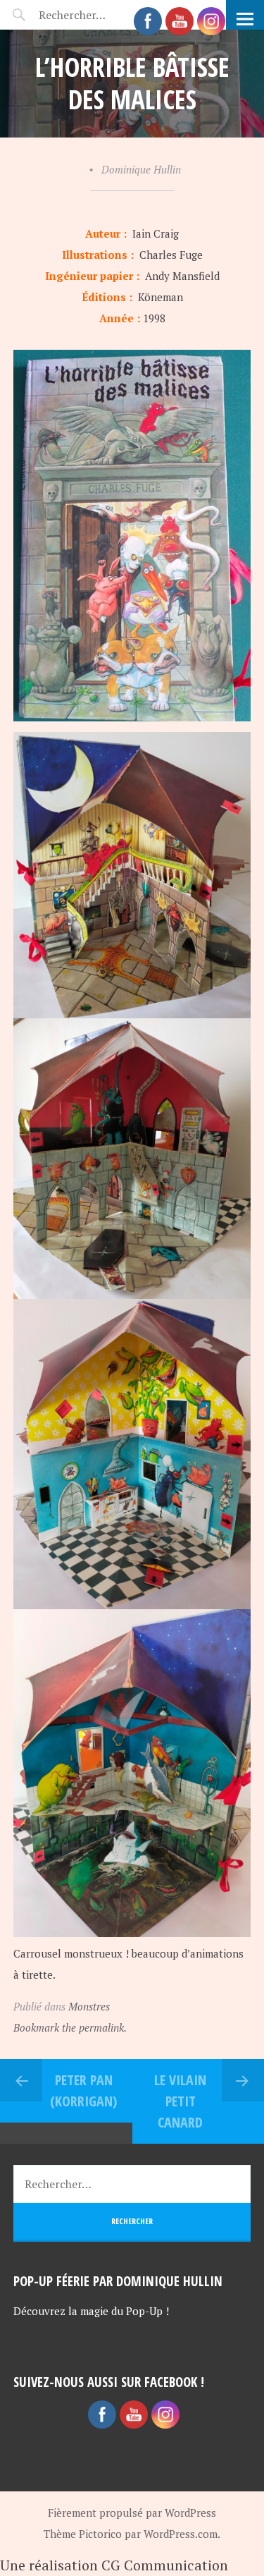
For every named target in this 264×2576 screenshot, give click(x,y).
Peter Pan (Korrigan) (83, 2090)
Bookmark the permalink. (70, 2027)
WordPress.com (181, 2534)
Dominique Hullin (141, 169)
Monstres (89, 2006)
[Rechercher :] (97, 15)
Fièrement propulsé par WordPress (132, 2513)
